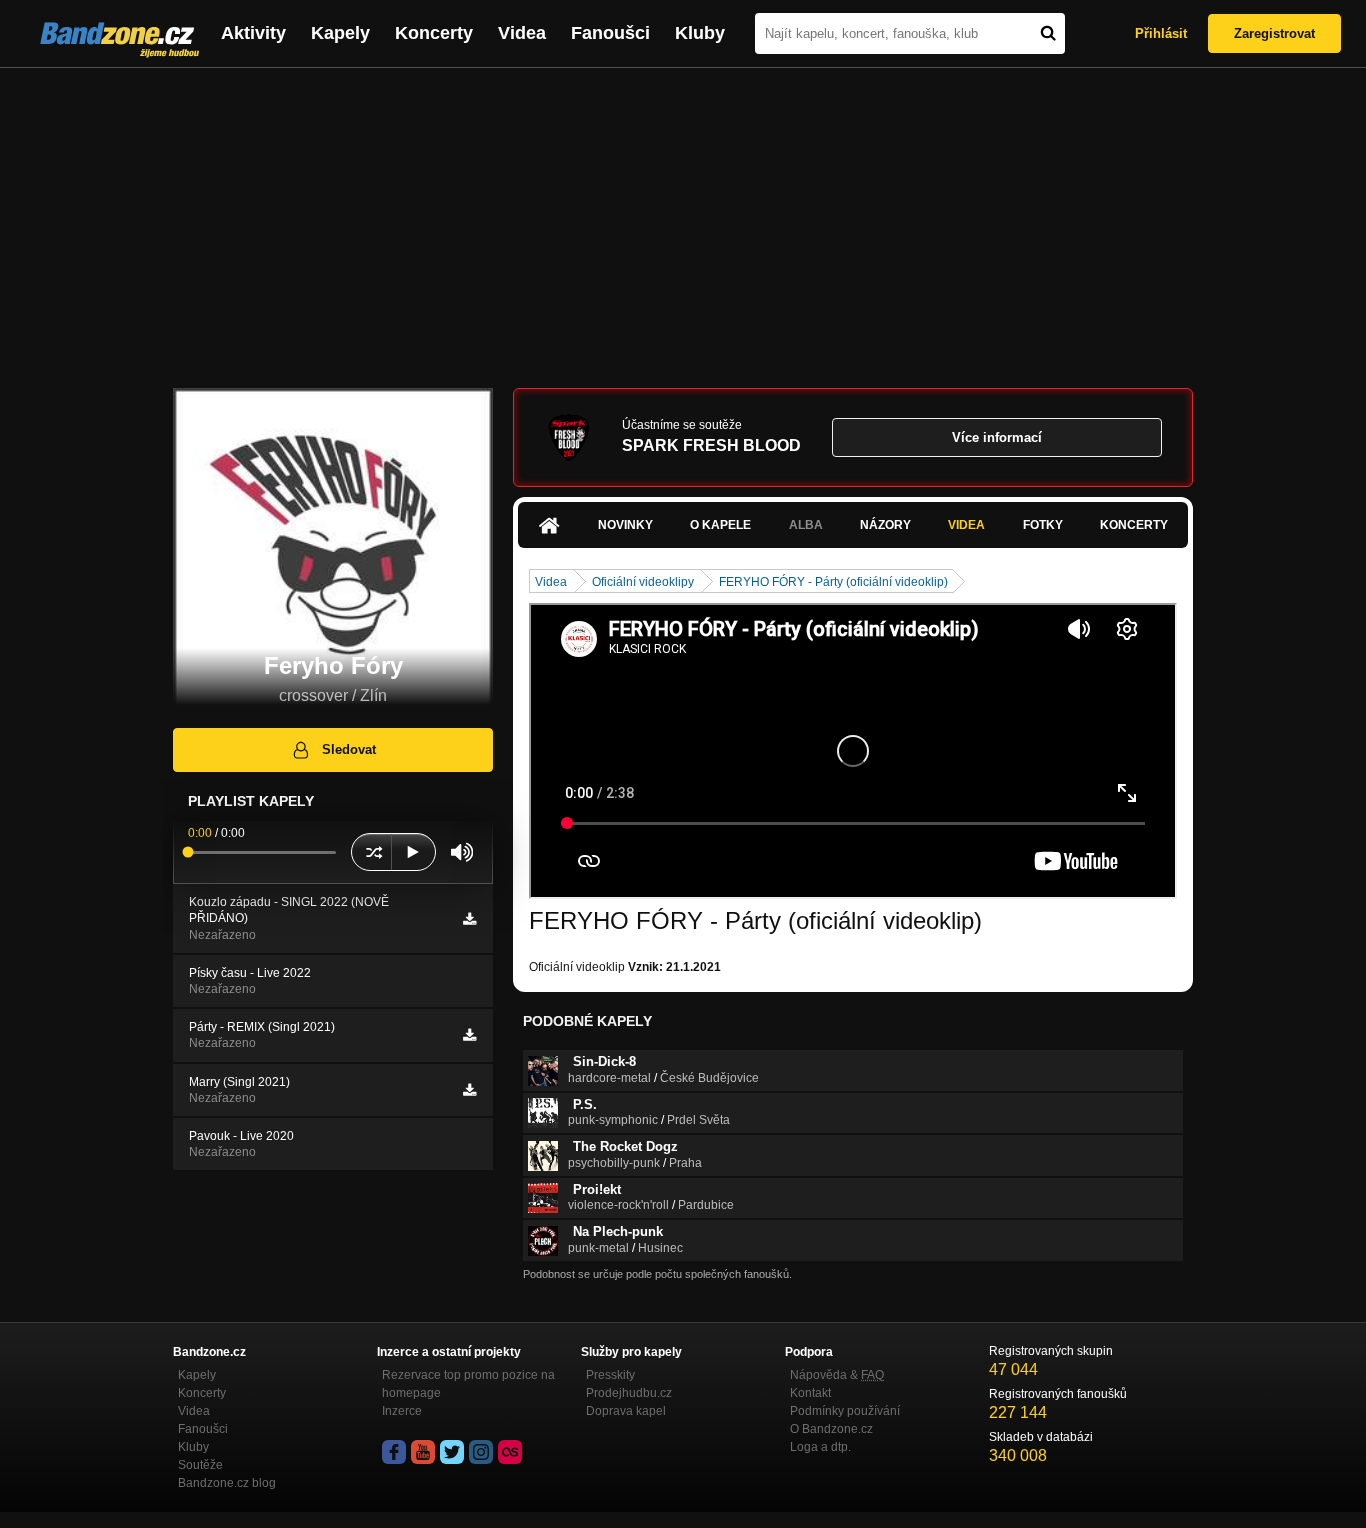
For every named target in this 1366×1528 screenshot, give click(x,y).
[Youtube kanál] (423, 1452)
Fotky (1043, 525)
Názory (885, 525)
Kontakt (810, 1393)
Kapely (340, 33)
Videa (522, 33)
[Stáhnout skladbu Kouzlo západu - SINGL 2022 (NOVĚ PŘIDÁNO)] (469, 919)
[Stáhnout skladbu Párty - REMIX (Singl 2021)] (469, 1035)
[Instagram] (481, 1452)
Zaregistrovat (1274, 33)
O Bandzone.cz (831, 1429)
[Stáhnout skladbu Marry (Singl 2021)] (469, 1090)
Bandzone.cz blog (227, 1483)
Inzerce (402, 1411)
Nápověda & (837, 1375)
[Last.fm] (510, 1452)
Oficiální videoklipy (643, 582)
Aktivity (253, 33)
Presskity (610, 1375)
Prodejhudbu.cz (629, 1393)
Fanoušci (610, 33)
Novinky (625, 525)
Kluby (700, 33)
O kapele (720, 525)
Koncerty (434, 33)
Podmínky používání (845, 1411)
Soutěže (200, 1465)
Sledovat (349, 749)
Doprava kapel (626, 1411)
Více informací (997, 437)
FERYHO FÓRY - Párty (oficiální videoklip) (833, 582)
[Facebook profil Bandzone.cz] (394, 1452)
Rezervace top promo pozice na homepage (468, 1384)
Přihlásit (1161, 33)
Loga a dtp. (820, 1447)
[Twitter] (452, 1452)
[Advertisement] (683, 218)
